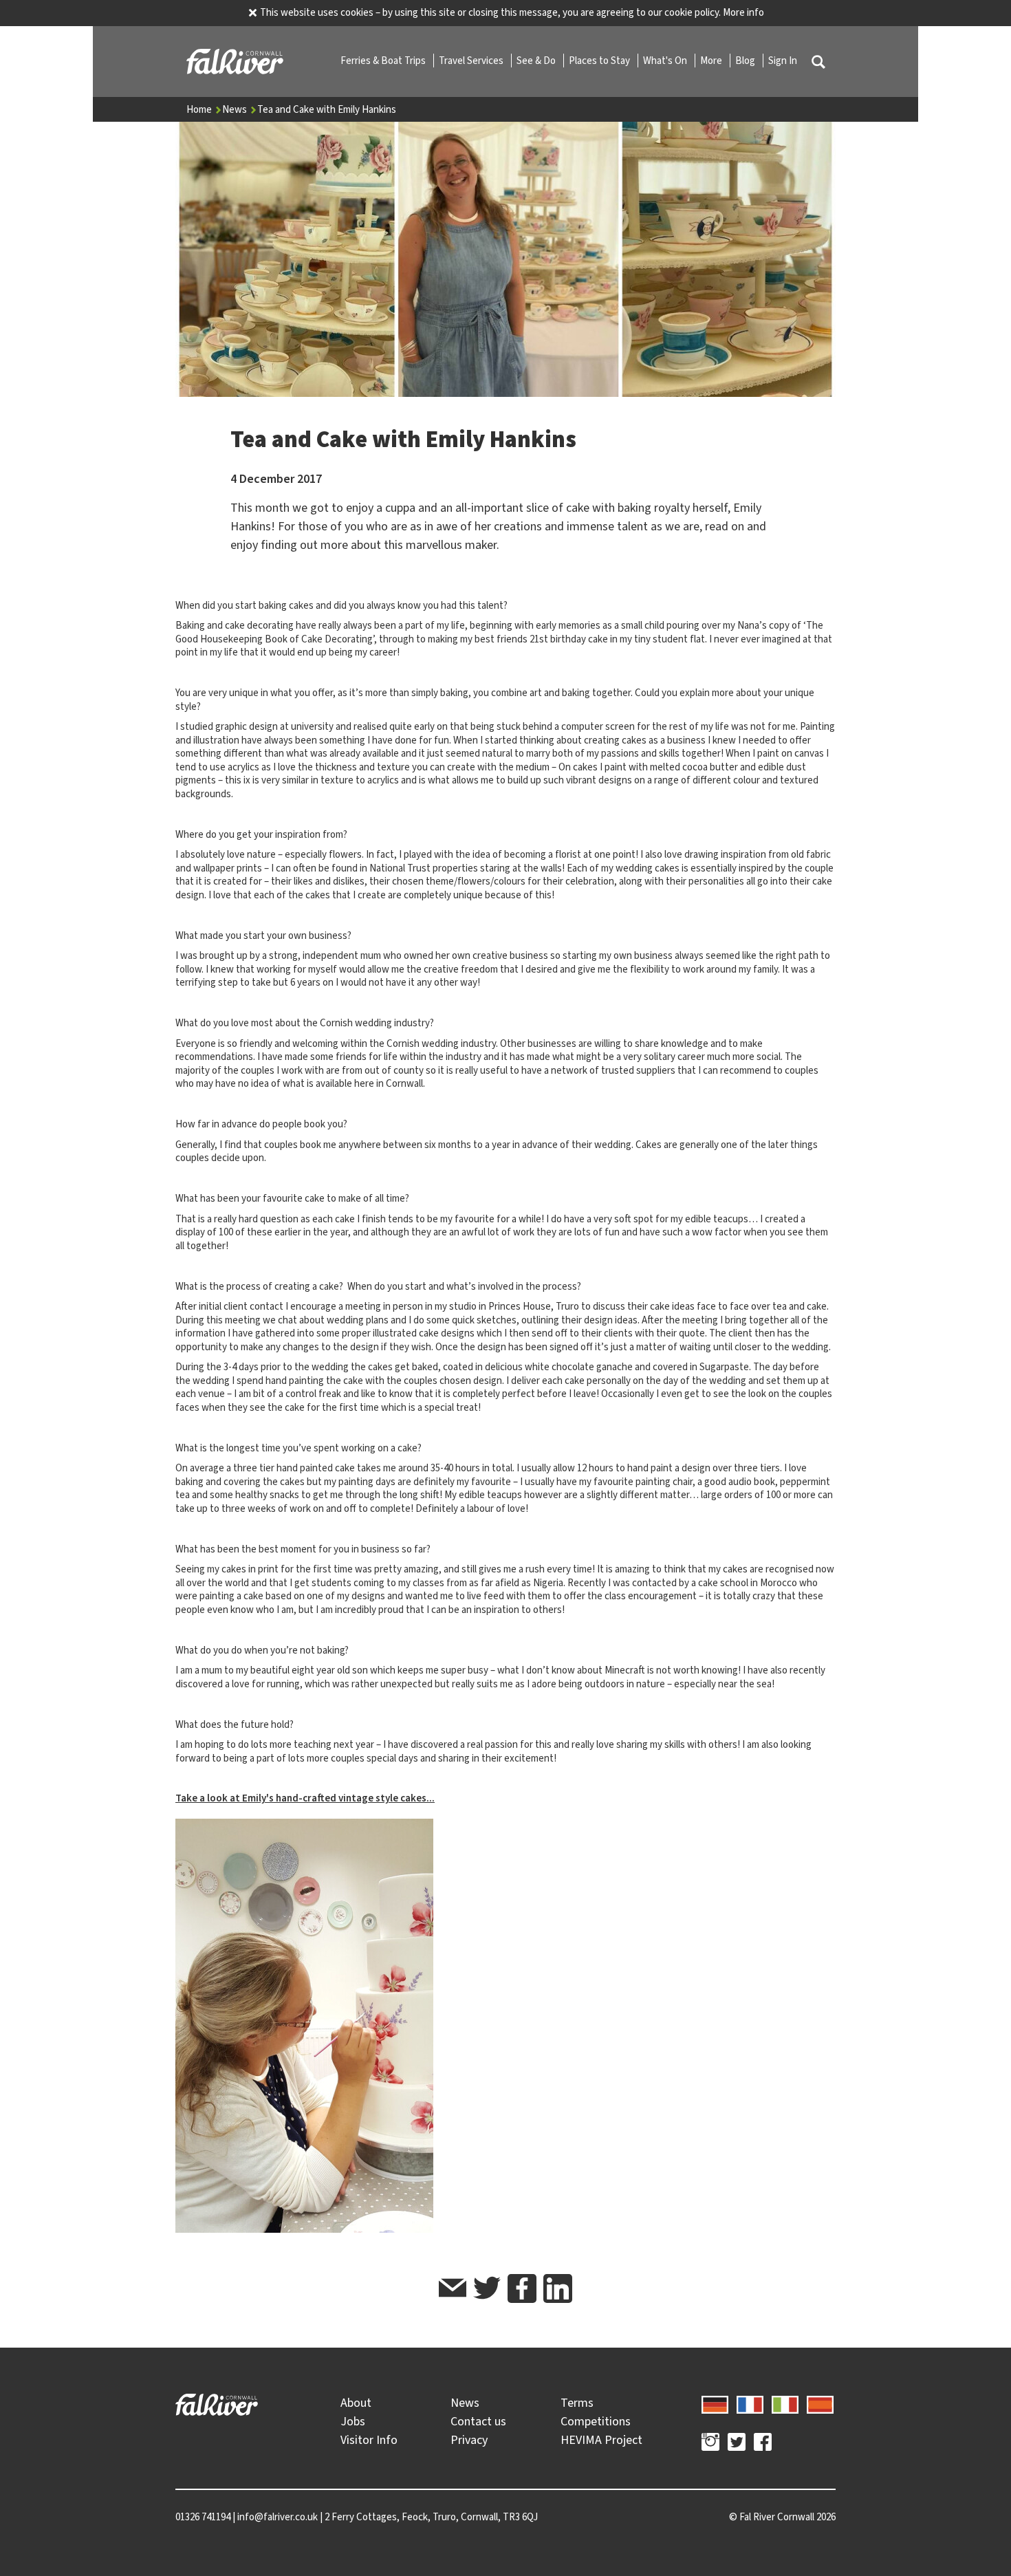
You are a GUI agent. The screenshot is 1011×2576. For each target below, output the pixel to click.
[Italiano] (785, 2403)
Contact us (478, 2421)
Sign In (783, 61)
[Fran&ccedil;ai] (750, 2403)
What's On (666, 61)
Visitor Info (369, 2440)
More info (743, 12)
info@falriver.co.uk (278, 2517)
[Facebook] (763, 2444)
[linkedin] (558, 2288)
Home (200, 109)
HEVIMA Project (601, 2440)
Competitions (596, 2421)
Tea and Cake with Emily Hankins (327, 109)
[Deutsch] (715, 2403)
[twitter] (487, 2290)
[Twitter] (737, 2444)
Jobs (353, 2421)
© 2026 (782, 2517)
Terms (577, 2403)
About (356, 2403)
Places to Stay (600, 61)
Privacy (469, 2440)
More (712, 61)
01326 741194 (203, 2517)
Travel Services (472, 61)
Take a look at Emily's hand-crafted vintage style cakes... (305, 1798)
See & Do (537, 61)
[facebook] (522, 2288)
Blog (746, 61)
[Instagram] (710, 2444)
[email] (453, 2290)
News (236, 109)
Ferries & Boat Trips (384, 61)
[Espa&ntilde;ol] (820, 2403)
